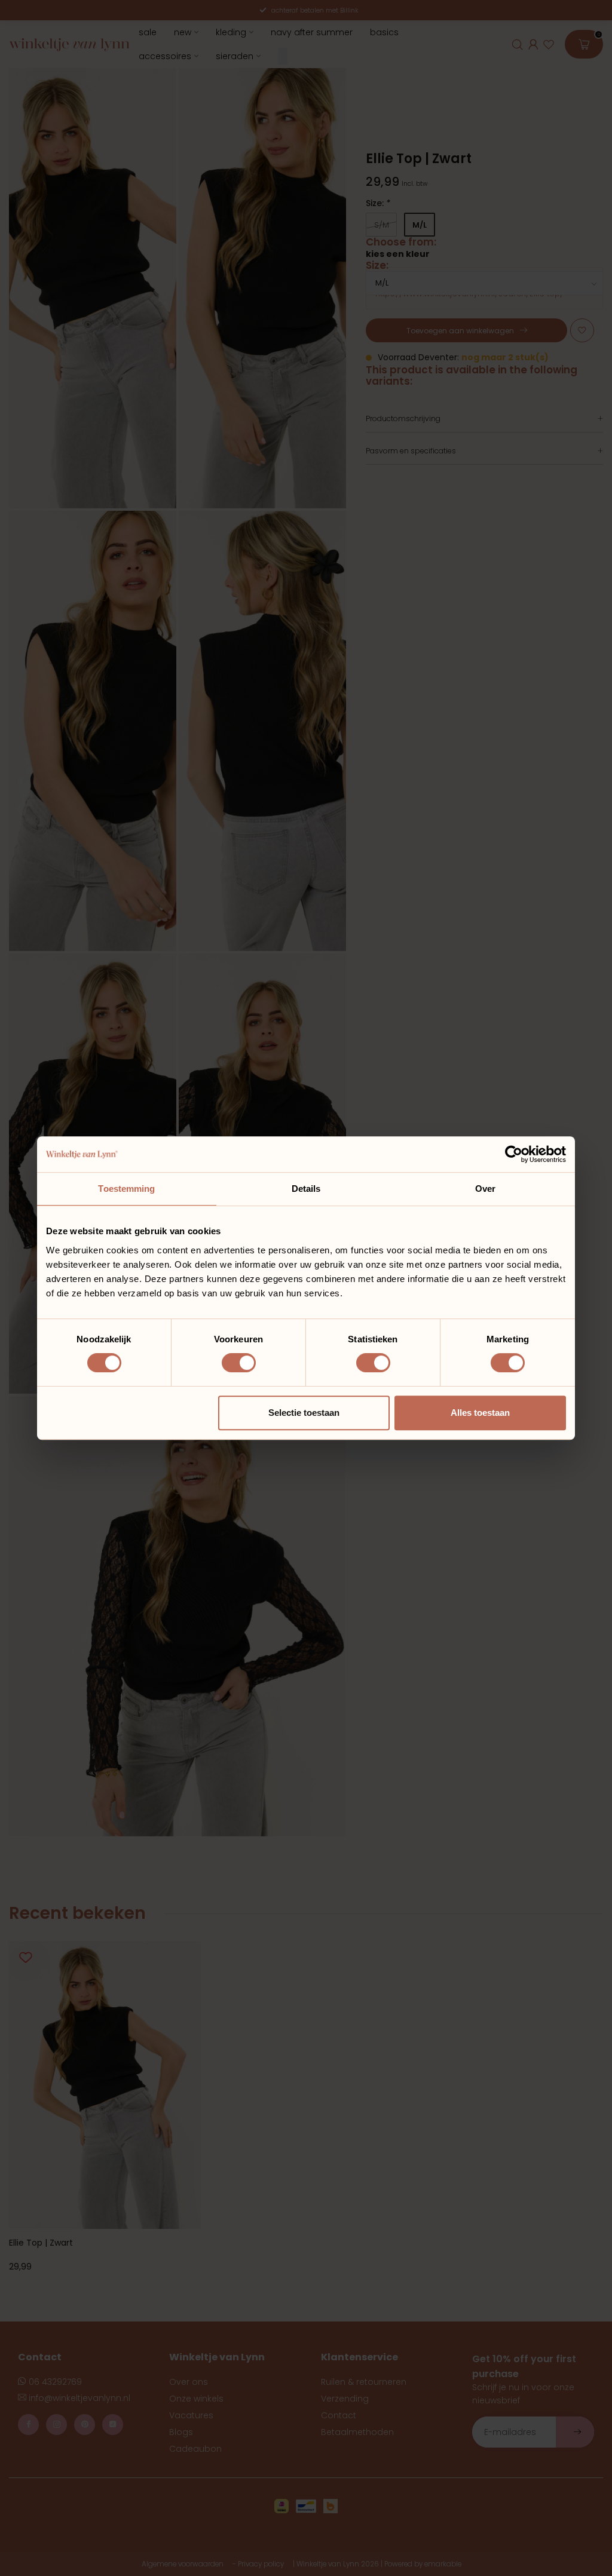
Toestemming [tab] (126, 1189)
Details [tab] (306, 1189)
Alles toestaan (480, 1413)
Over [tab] (485, 1189)
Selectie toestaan (304, 1413)
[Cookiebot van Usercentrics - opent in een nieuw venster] (514, 1154)
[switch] (239, 1363)
